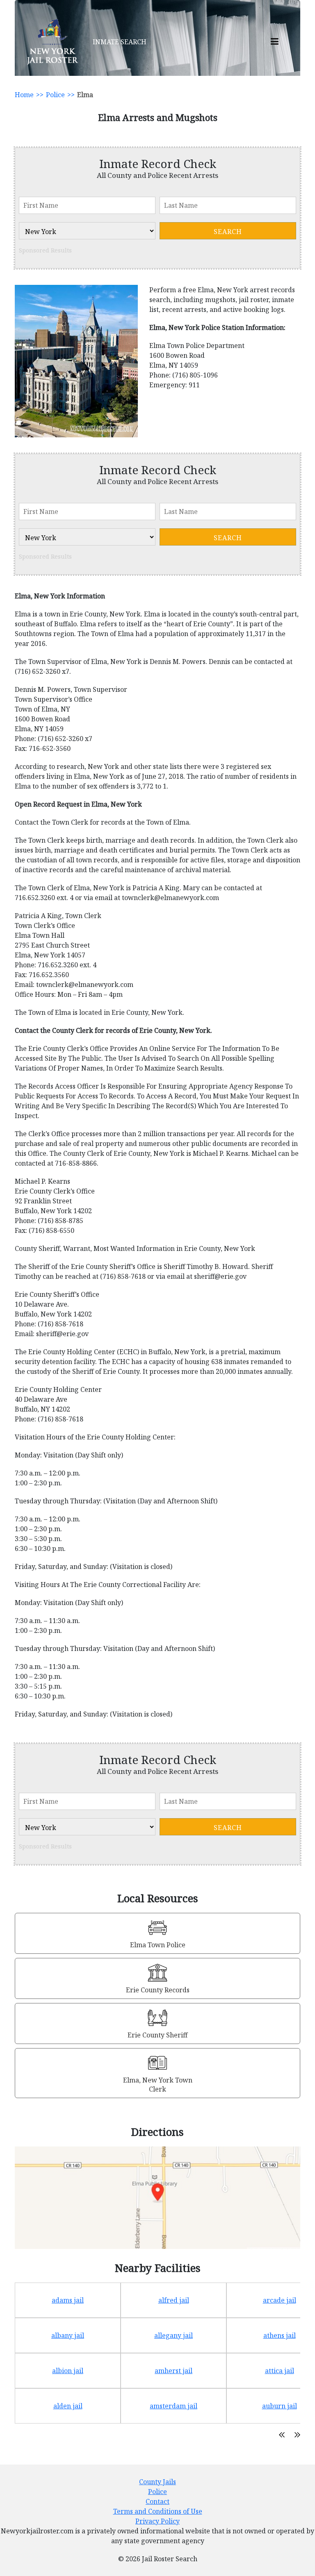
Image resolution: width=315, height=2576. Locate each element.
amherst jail (173, 2371)
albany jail (68, 2335)
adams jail (68, 2300)
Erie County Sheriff (157, 2035)
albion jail (68, 2371)
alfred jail (174, 2300)
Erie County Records (158, 1990)
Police (55, 95)
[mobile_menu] (275, 42)
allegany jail (173, 2335)
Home (24, 95)
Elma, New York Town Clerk (158, 2085)
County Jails (157, 2482)
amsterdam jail (173, 2406)
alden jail (68, 2406)
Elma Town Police (158, 1945)
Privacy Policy (157, 2521)
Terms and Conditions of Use (158, 2511)
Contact (157, 2501)
